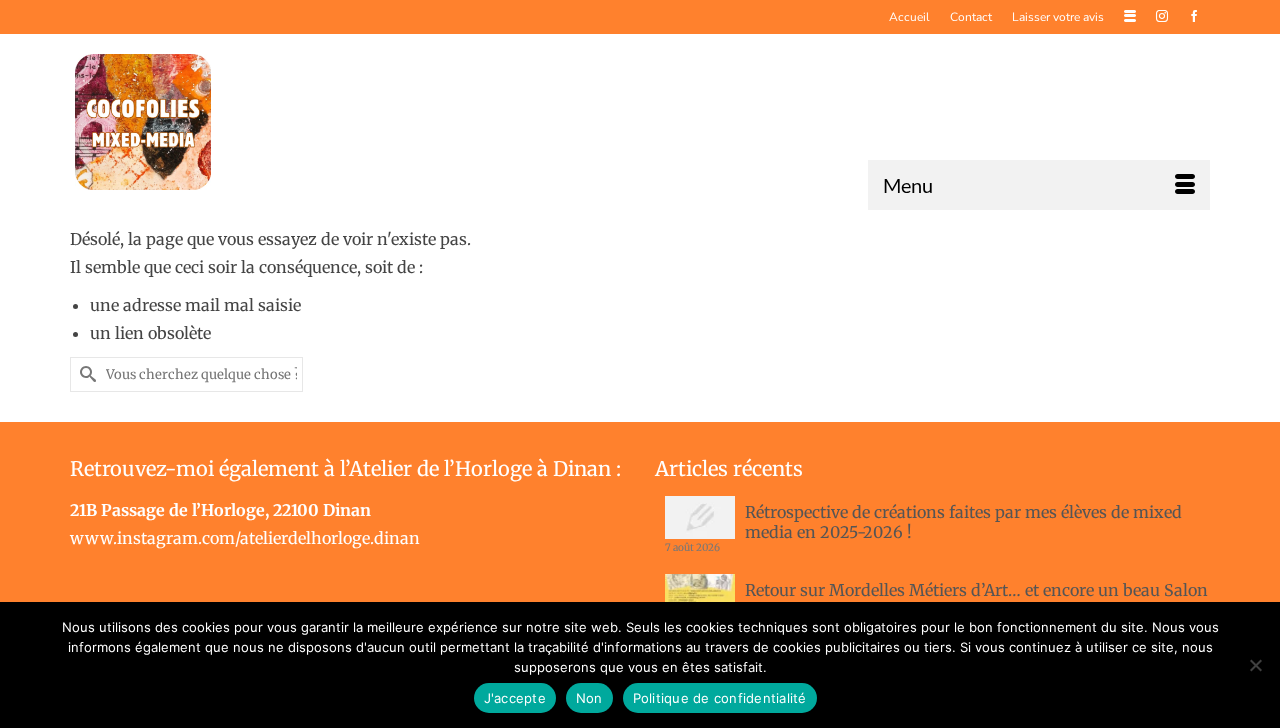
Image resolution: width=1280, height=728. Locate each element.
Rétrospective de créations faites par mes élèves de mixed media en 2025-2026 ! (963, 522)
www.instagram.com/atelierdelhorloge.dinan (245, 538)
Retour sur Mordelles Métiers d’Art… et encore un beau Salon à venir (976, 600)
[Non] (1255, 665)
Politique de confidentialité (720, 698)
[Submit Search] (85, 374)
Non (589, 698)
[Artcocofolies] (143, 122)
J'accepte (515, 698)
